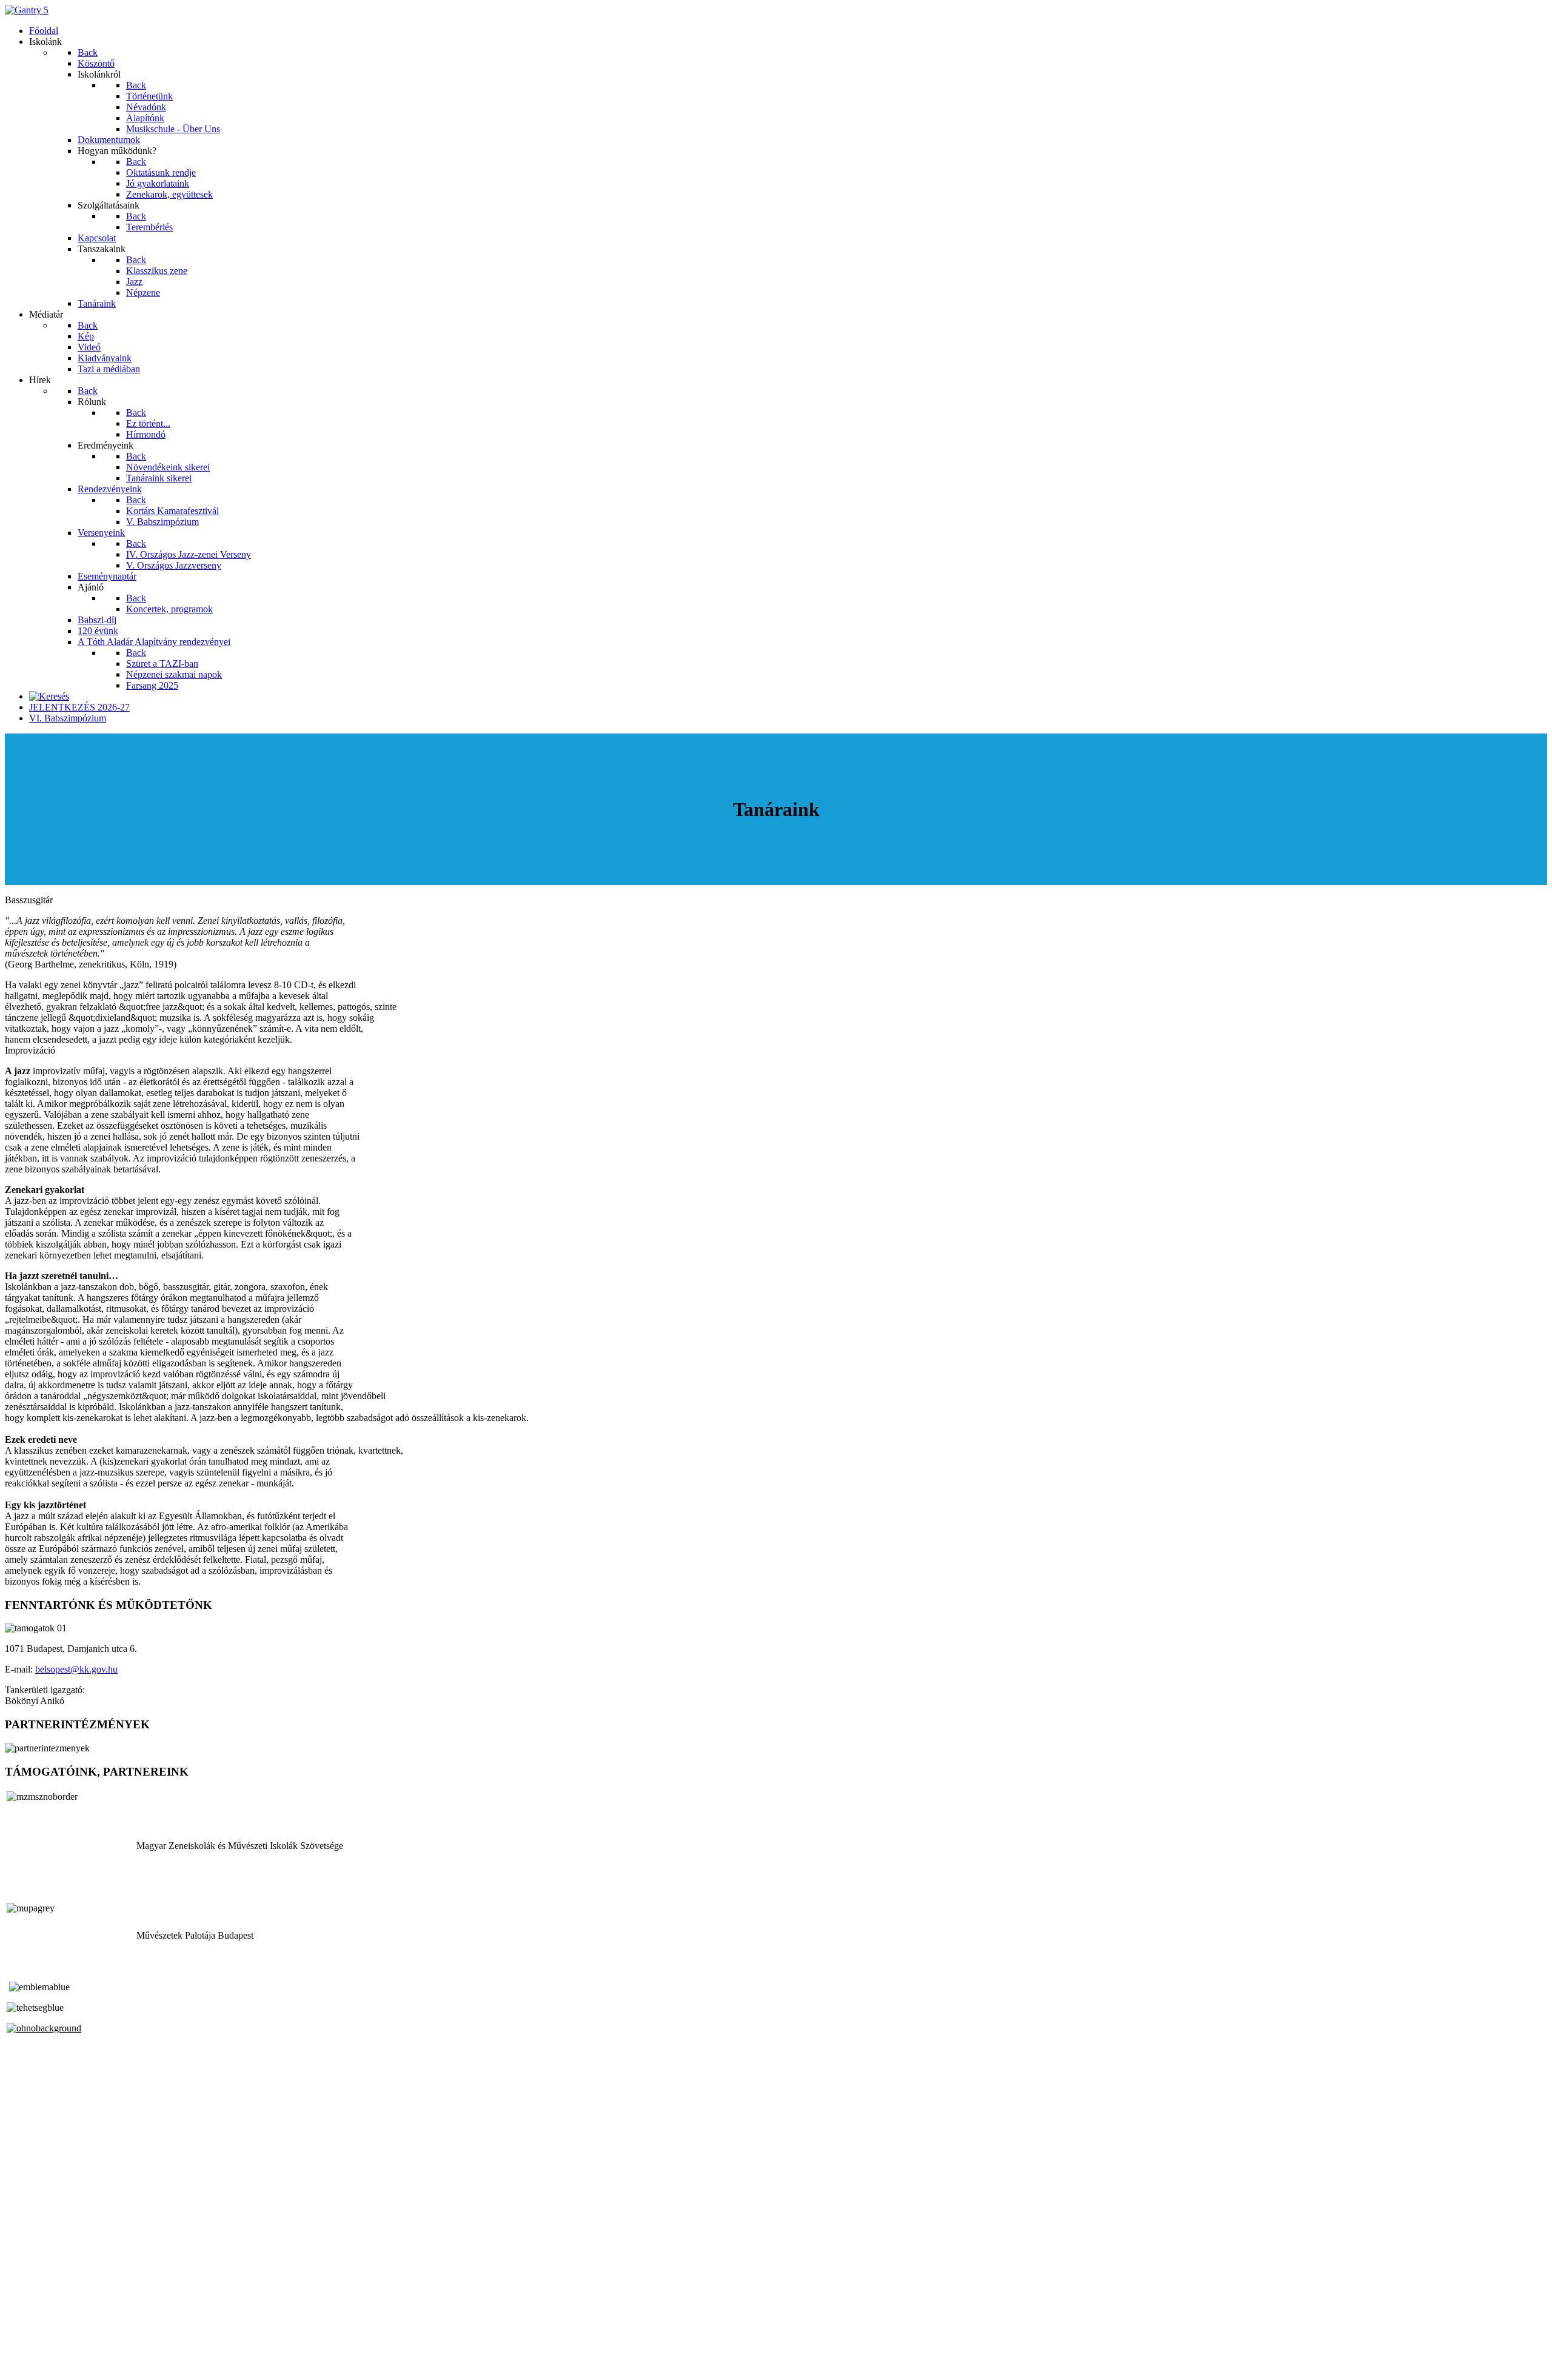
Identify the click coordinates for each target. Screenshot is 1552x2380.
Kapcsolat (24, 2344)
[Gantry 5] (27, 10)
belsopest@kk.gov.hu (76, 1669)
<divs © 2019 (33, 2365)
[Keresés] (49, 696)
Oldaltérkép (27, 2333)
